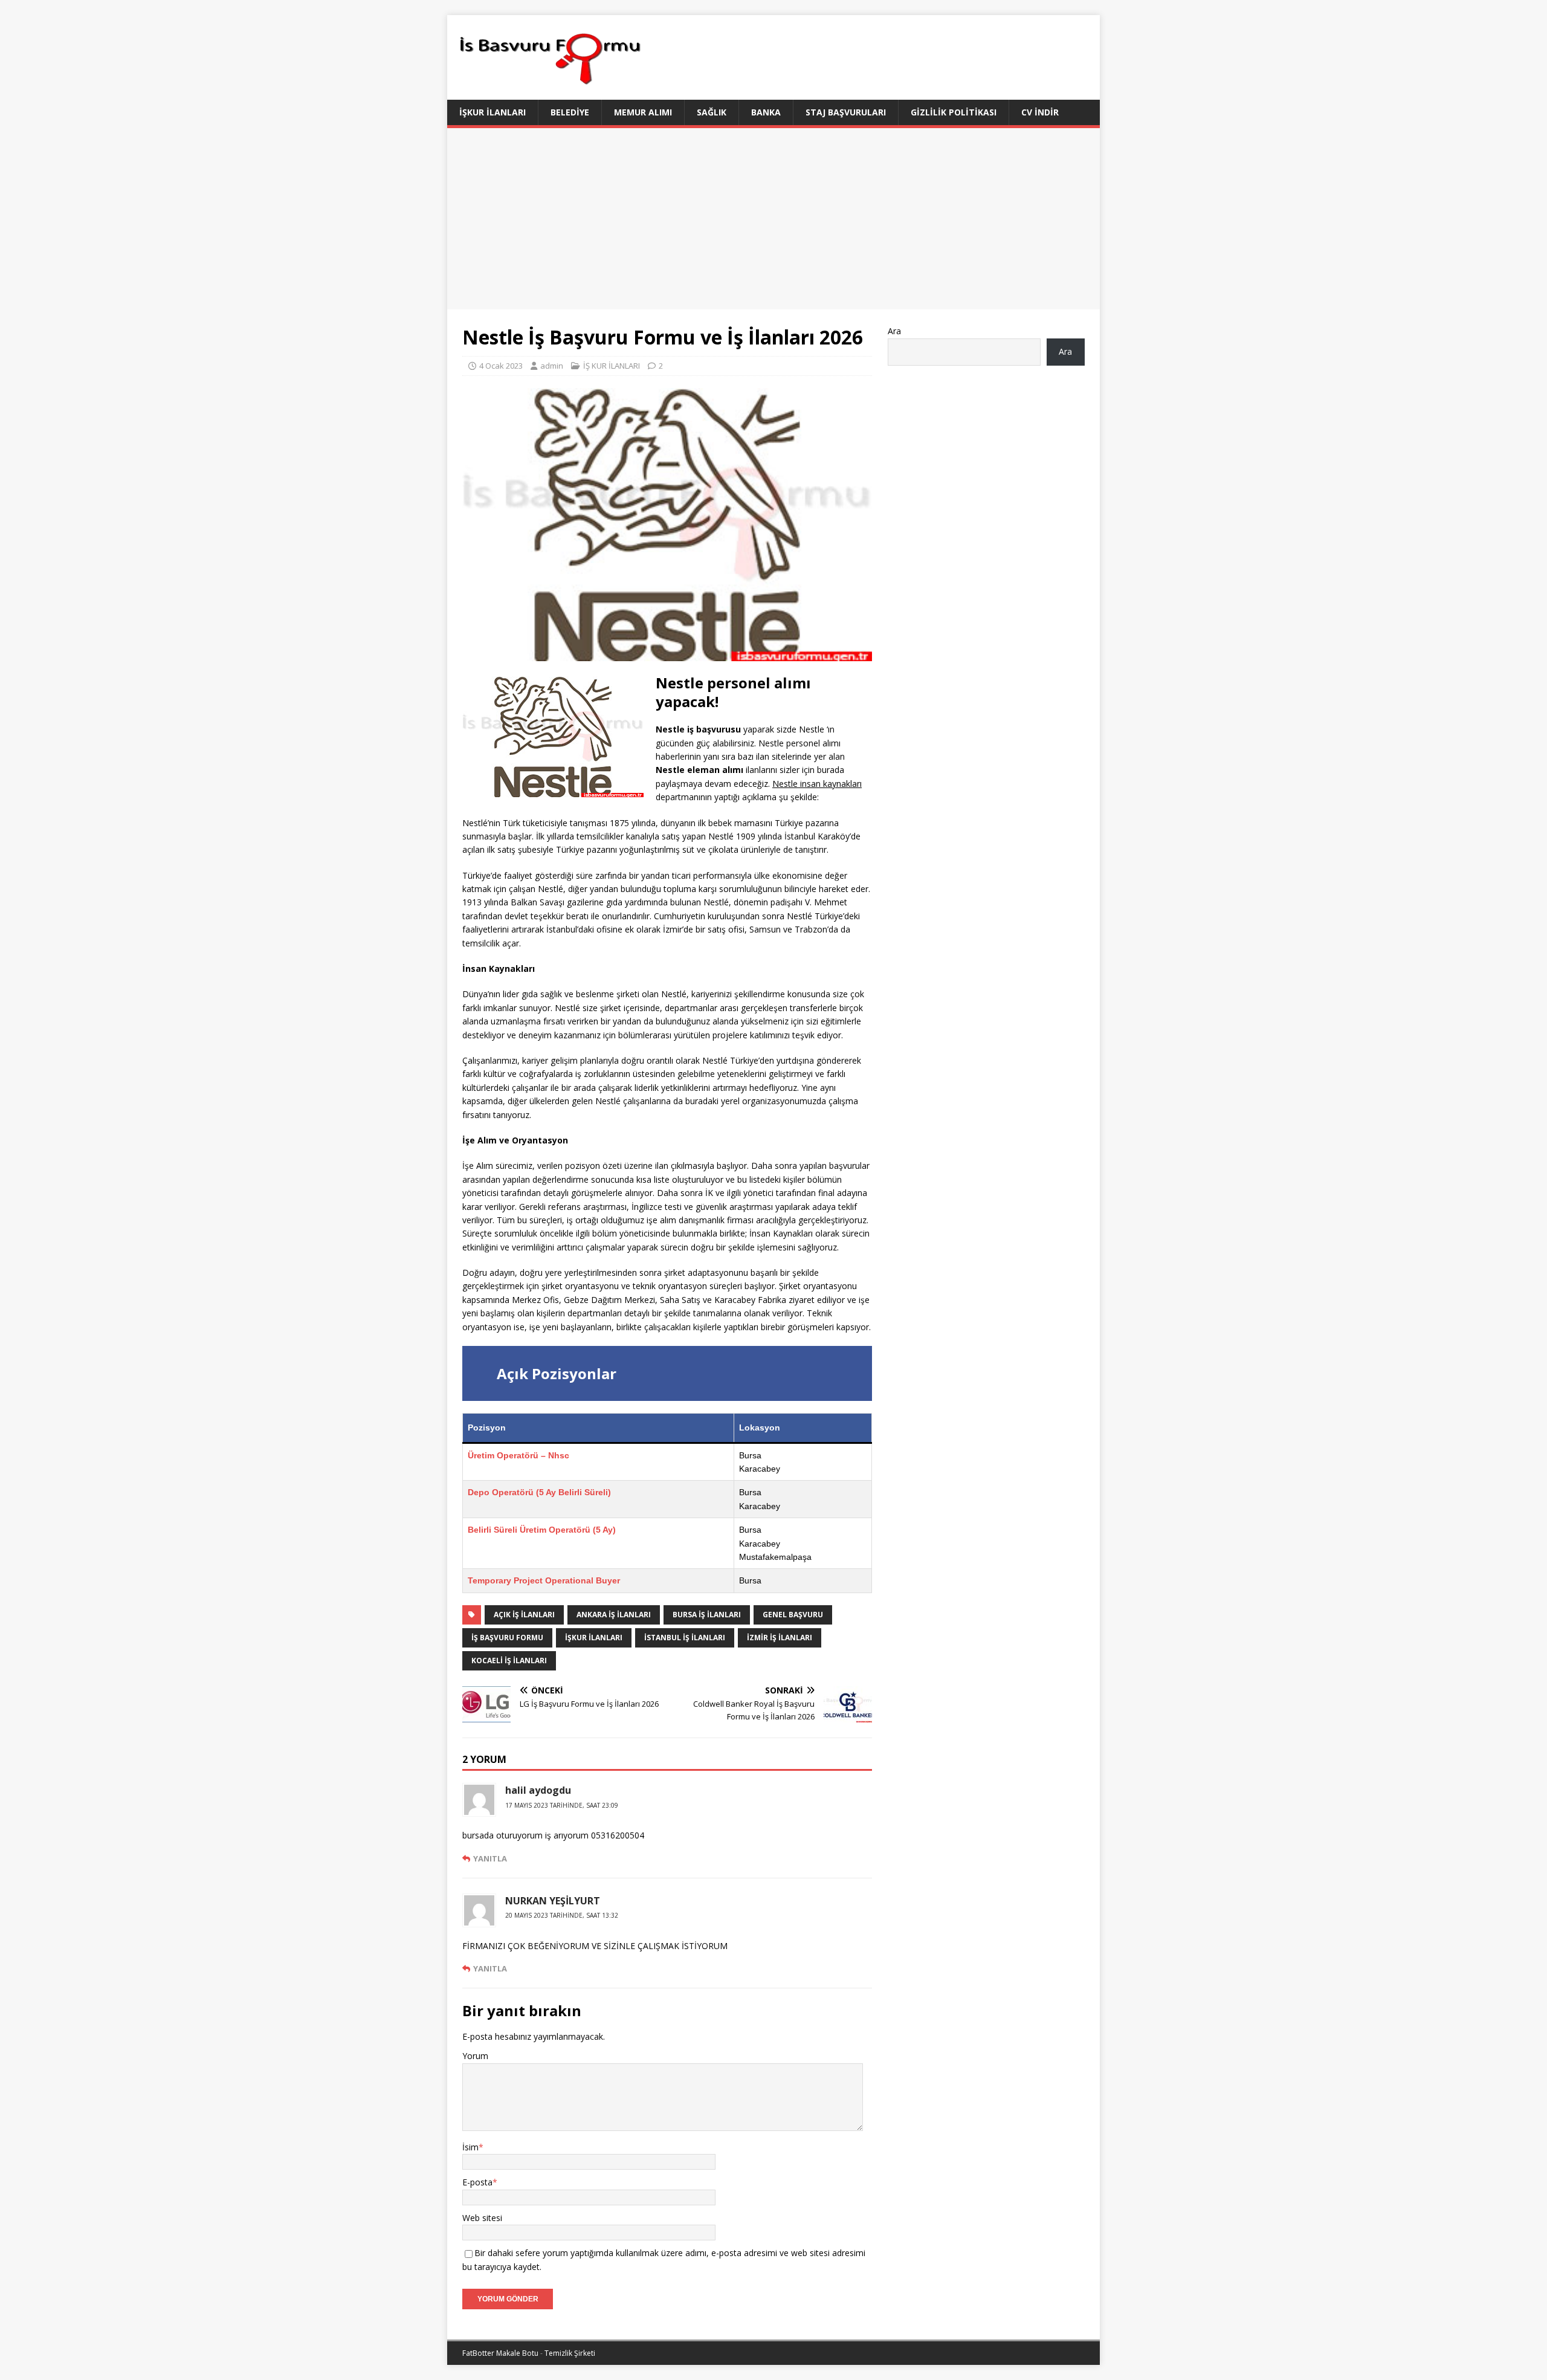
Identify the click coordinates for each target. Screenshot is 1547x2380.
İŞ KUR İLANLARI (612, 366)
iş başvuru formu (507, 1638)
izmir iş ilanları (780, 1638)
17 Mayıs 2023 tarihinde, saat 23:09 (562, 1805)
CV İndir (1040, 112)
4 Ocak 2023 (501, 366)
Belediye (570, 112)
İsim (470, 2147)
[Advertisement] (773, 219)
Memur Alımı (643, 112)
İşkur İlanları (493, 112)
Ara (894, 331)
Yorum (475, 2056)
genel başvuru (793, 1615)
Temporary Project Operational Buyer (544, 1580)
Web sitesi (482, 2218)
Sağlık (712, 112)
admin (552, 366)
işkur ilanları (594, 1638)
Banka (766, 112)
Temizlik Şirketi (570, 2353)
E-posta (477, 2182)
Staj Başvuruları (846, 112)
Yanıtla (490, 1858)
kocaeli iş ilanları (509, 1661)
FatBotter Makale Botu (500, 2353)
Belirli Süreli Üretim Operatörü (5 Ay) (542, 1530)
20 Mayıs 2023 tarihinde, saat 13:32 (562, 1915)
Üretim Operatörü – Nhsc (518, 1455)
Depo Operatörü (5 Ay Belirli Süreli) (539, 1492)
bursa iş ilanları (707, 1615)
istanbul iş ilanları (685, 1638)
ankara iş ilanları (614, 1615)
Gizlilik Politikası (954, 112)
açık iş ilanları (524, 1615)
